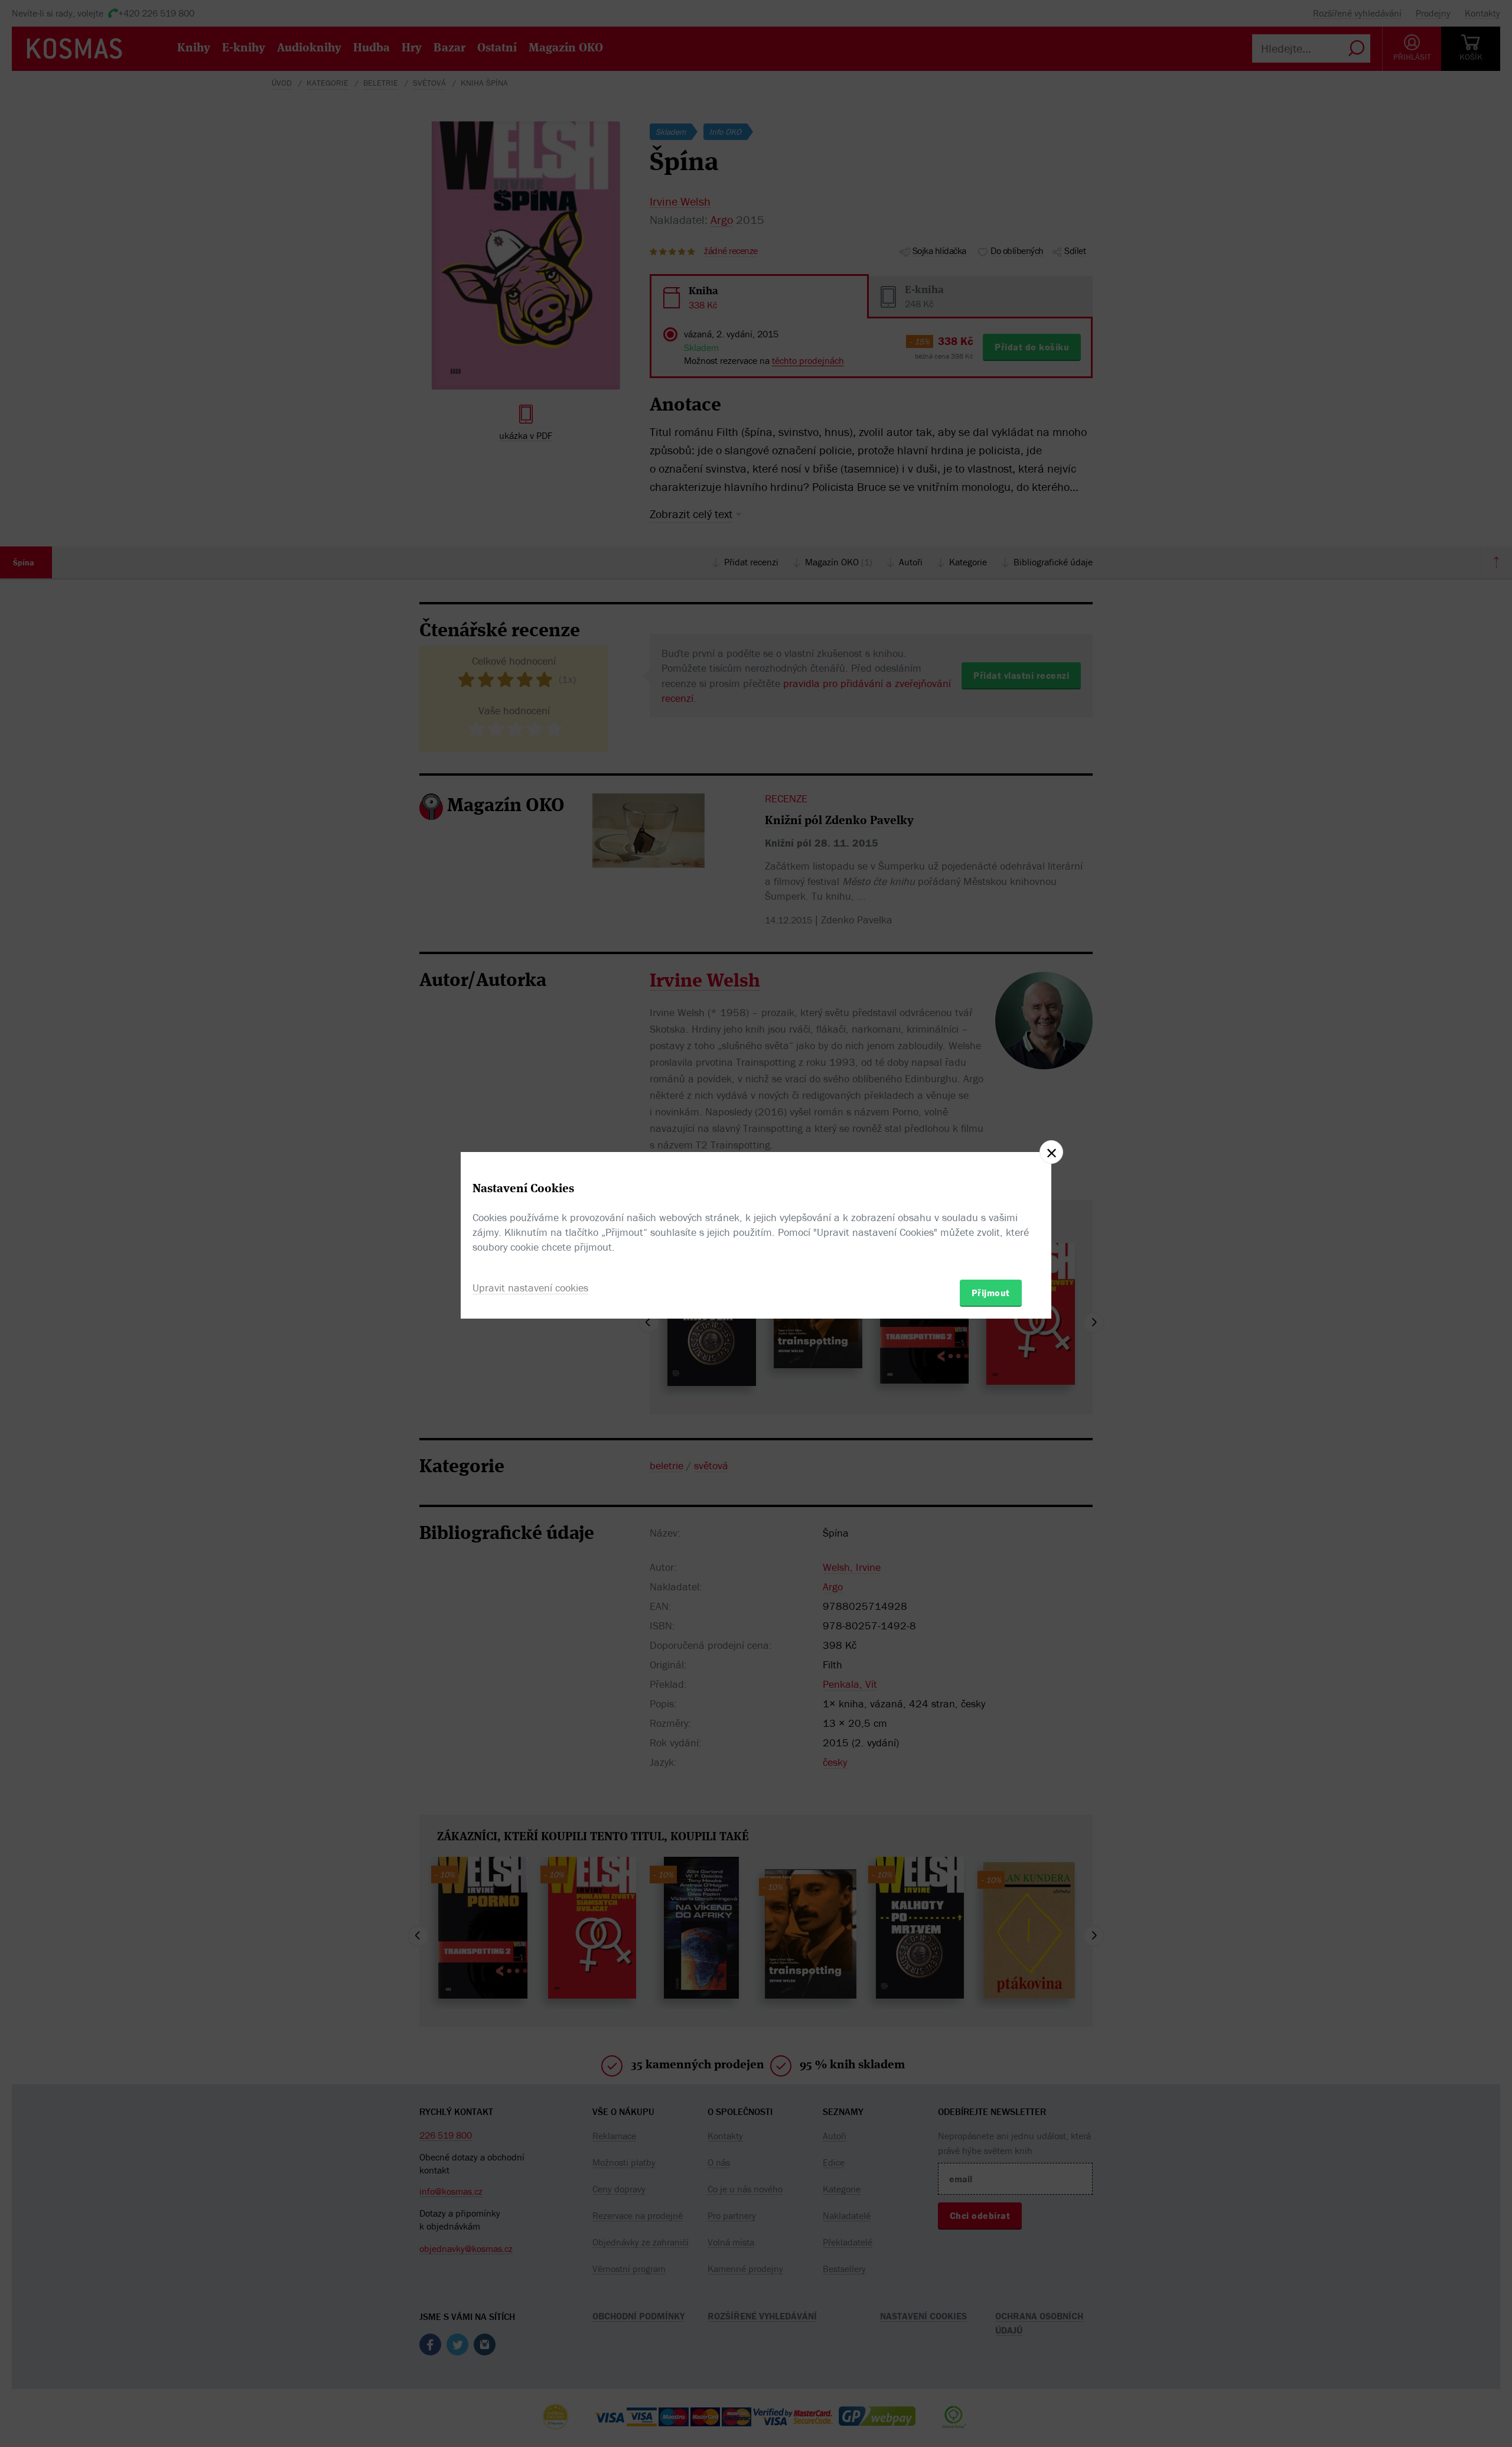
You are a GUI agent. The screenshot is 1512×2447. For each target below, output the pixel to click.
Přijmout (991, 1293)
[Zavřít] (1051, 1152)
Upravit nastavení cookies (530, 1288)
